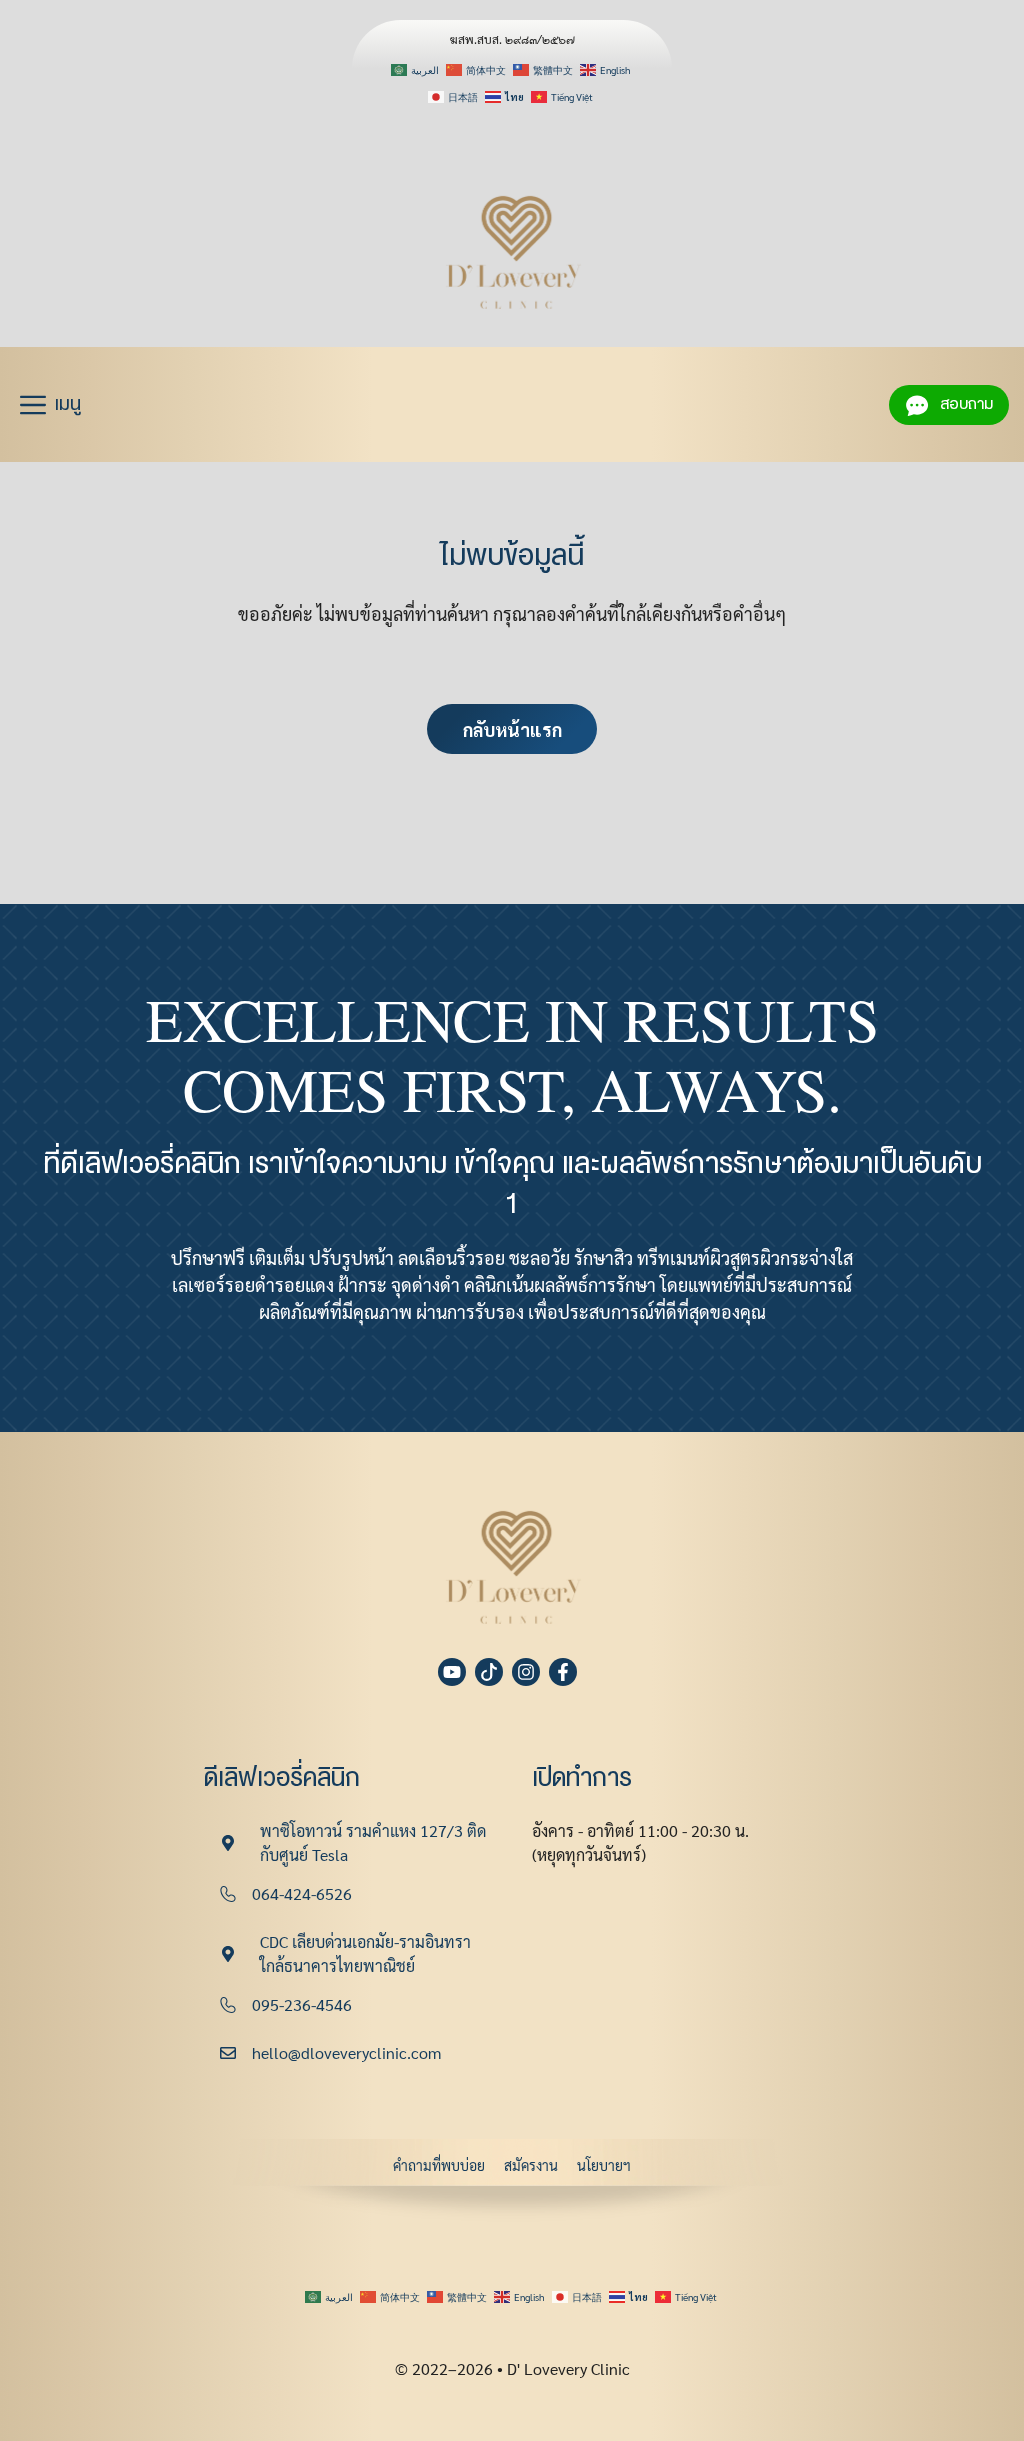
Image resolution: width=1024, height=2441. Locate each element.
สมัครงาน (531, 2165)
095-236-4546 (302, 2004)
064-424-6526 (302, 1893)
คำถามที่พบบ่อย (439, 2165)
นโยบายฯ (604, 2165)
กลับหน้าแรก (512, 729)
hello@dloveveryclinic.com (346, 2052)
